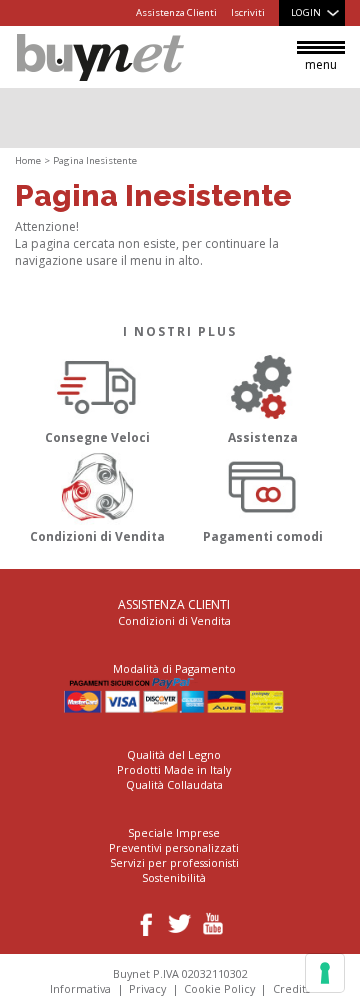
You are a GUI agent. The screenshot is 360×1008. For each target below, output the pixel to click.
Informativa (80, 988)
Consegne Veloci (97, 437)
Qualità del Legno (174, 754)
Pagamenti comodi (263, 536)
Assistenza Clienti (176, 12)
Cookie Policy (219, 988)
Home (28, 160)
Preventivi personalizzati (174, 847)
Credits (291, 988)
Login (306, 12)
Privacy (147, 988)
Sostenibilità (174, 877)
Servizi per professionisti (174, 862)
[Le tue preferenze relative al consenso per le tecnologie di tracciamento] (325, 973)
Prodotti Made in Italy (174, 769)
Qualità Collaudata (174, 784)
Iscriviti (248, 12)
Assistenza (263, 437)
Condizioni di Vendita (97, 536)
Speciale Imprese (174, 832)
